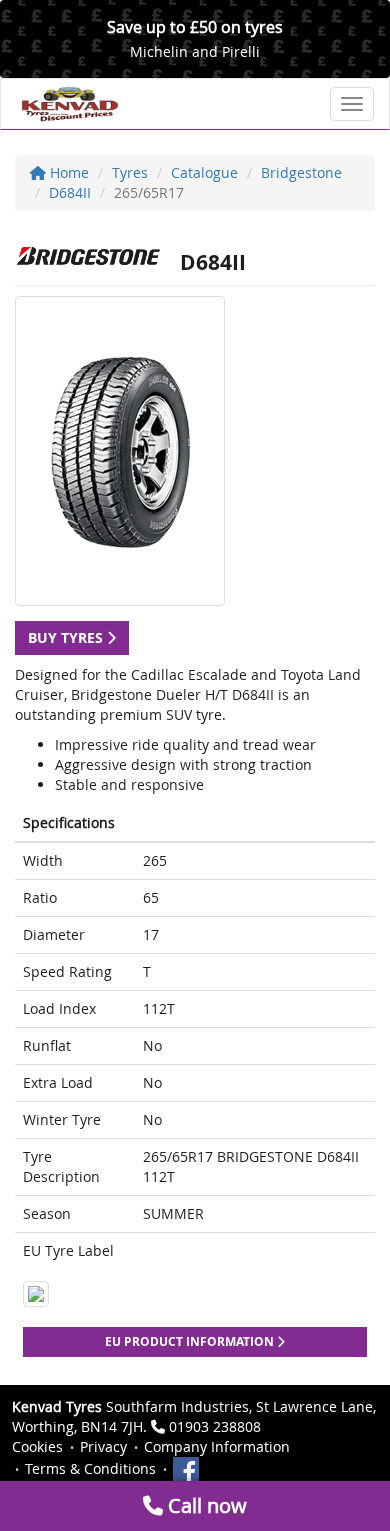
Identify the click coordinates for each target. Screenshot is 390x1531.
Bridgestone (301, 172)
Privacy (103, 1446)
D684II (70, 192)
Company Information (217, 1446)
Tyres (130, 172)
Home (67, 172)
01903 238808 (215, 1426)
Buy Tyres (67, 637)
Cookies (37, 1446)
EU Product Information (191, 1341)
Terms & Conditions (90, 1468)
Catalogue (204, 172)
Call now (205, 1505)
